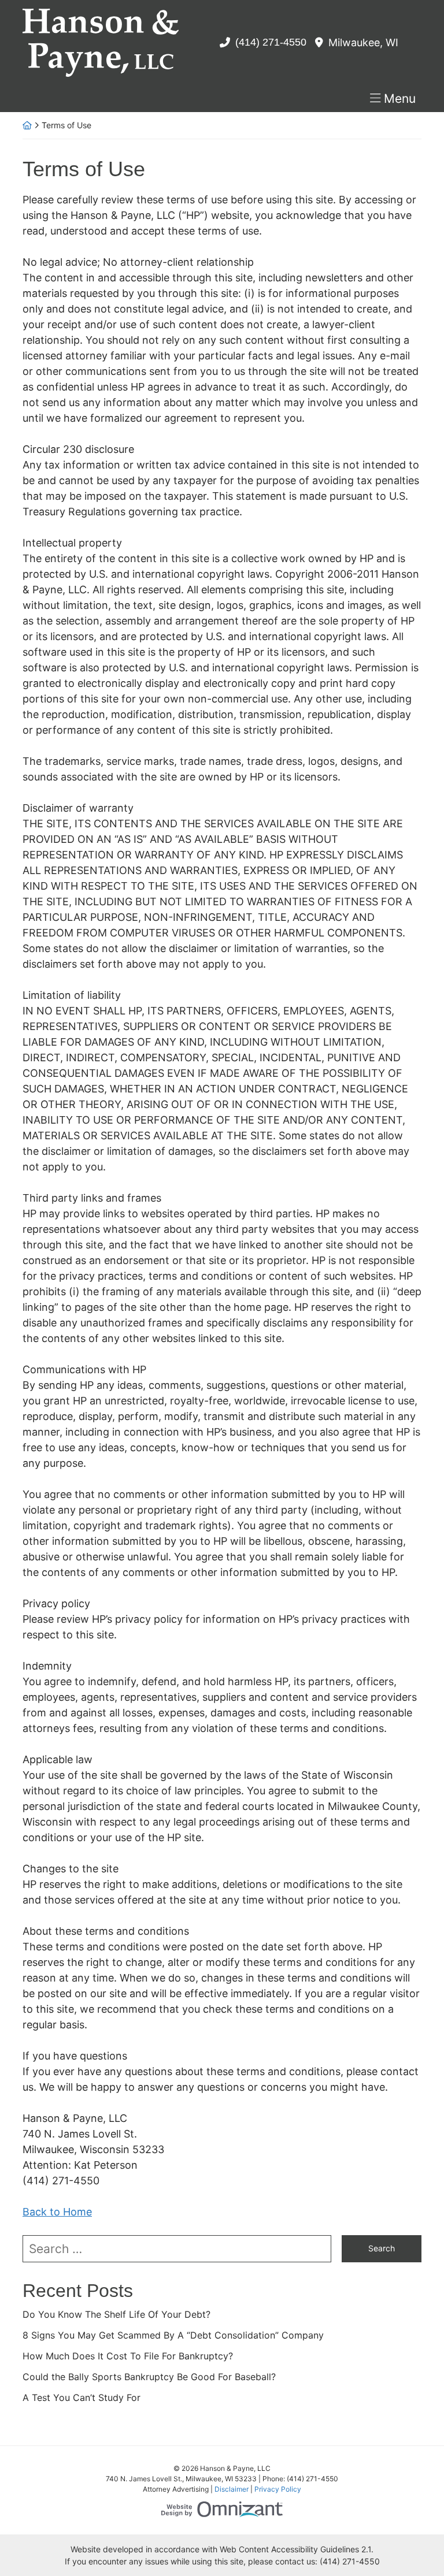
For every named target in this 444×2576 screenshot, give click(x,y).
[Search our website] (182, 2249)
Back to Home (57, 2212)
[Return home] (27, 125)
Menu (400, 98)
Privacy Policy (278, 2489)
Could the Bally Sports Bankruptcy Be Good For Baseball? (149, 2377)
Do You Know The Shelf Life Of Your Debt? (116, 2314)
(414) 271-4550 (271, 42)
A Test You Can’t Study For (82, 2397)
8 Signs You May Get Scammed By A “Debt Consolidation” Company (173, 2335)
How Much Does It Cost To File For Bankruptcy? (128, 2356)
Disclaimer (232, 2489)
